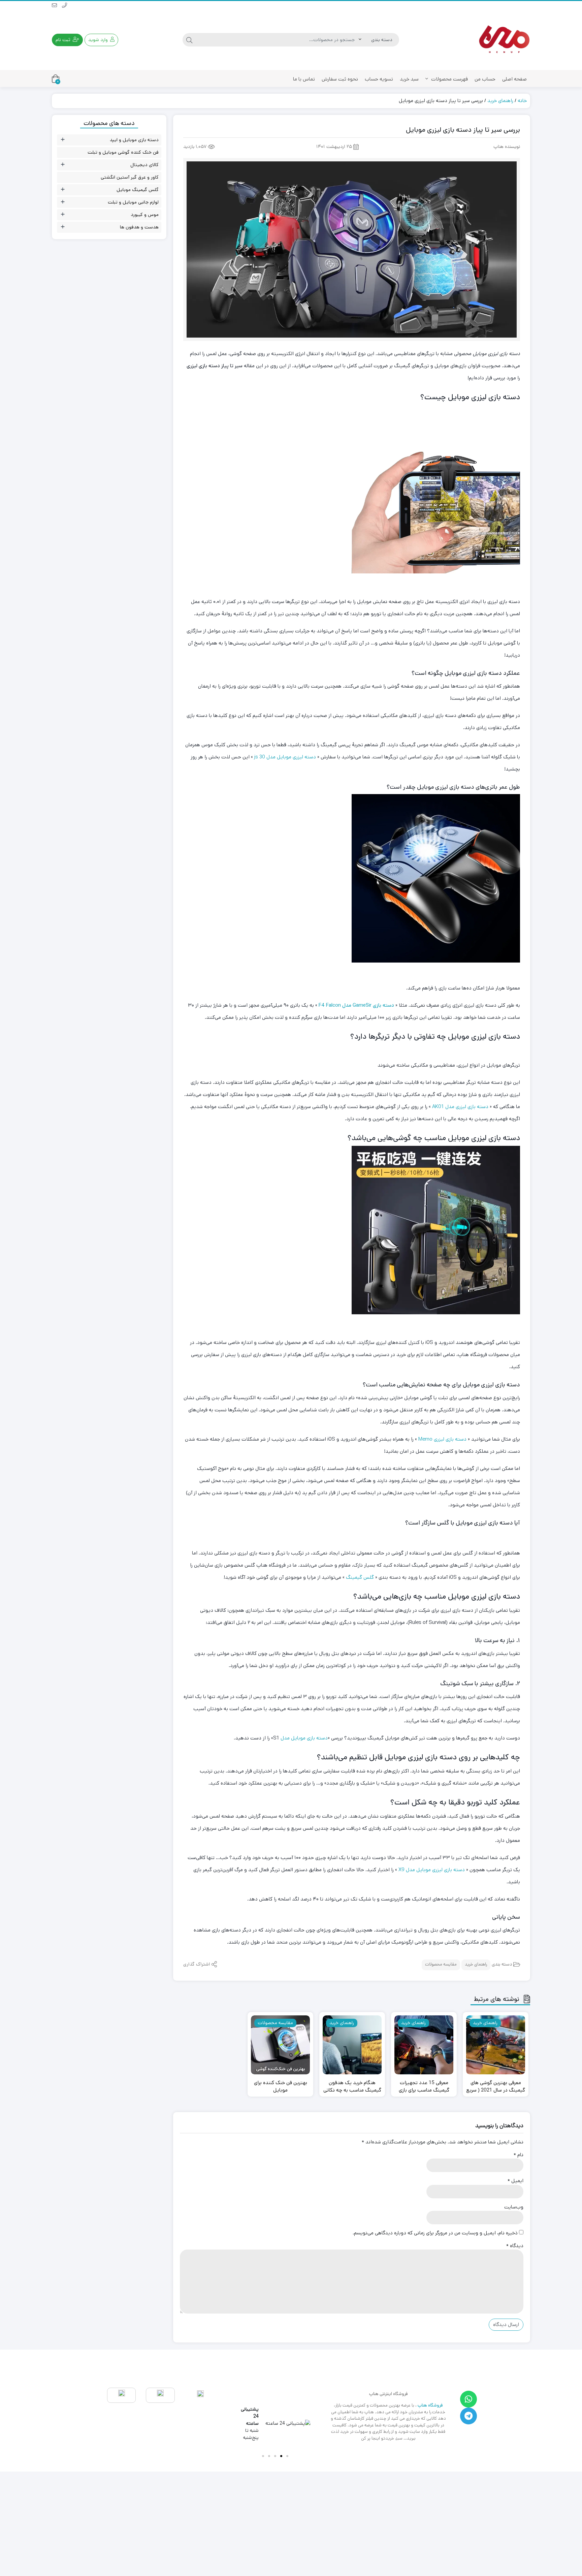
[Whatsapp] (468, 2399)
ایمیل (515, 2181)
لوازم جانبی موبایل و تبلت (133, 202)
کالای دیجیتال (144, 165)
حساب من (485, 79)
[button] (287, 2456)
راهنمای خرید (500, 101)
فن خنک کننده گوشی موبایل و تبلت (123, 152)
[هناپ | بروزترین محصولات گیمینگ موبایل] (503, 40)
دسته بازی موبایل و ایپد (134, 140)
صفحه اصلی (514, 79)
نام (519, 2155)
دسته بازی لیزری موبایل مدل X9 (432, 1870)
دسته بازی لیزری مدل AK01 (460, 1107)
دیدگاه (515, 2246)
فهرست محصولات (449, 79)
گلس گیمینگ (360, 1577)
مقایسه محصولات (441, 1965)
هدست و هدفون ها (139, 227)
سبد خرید (409, 79)
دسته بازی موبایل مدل (304, 1738)
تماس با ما (304, 79)
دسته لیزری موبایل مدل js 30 (285, 757)
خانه (522, 101)
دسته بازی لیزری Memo (442, 1439)
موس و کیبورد (145, 215)
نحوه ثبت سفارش (340, 79)
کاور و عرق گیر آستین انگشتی (130, 177)
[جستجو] (189, 40)
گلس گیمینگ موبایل (138, 190)
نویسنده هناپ (507, 147)
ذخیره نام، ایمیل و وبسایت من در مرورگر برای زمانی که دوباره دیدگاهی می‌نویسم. (435, 2233)
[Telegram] (468, 2416)
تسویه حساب (379, 79)
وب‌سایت (514, 2207)
